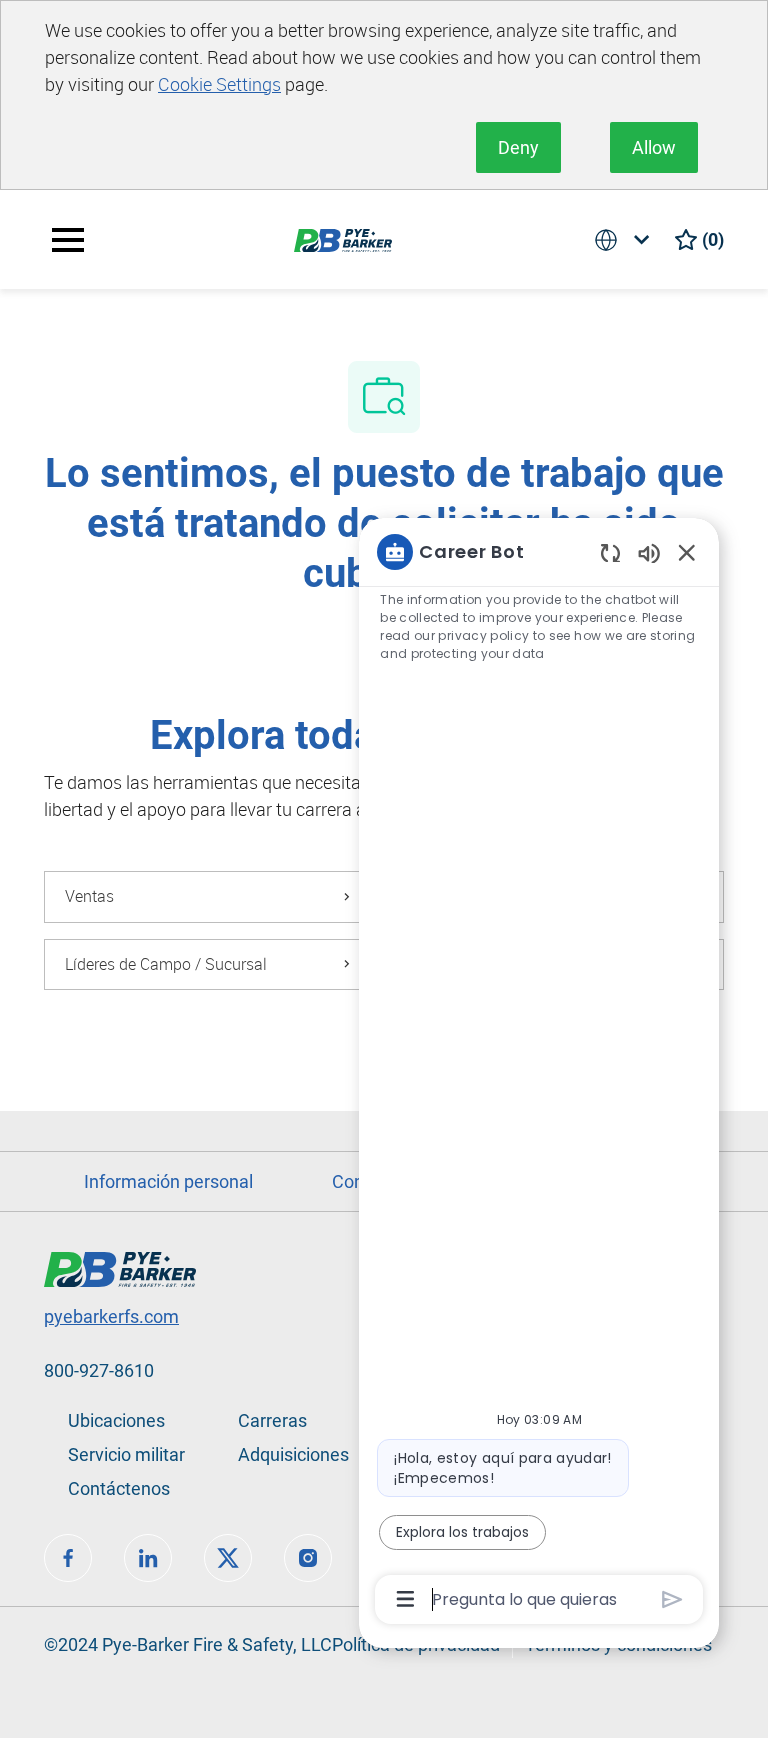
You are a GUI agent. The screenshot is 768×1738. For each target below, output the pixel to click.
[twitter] (228, 1558)
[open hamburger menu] (68, 240)
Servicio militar (126, 1454)
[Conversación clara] (610, 552)
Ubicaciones (116, 1420)
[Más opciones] (405, 1599)
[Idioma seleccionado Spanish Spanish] (626, 239)
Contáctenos (119, 1488)
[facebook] (68, 1558)
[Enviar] (672, 1599)
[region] (539, 1074)
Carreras (272, 1420)
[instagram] (308, 1558)
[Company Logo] (343, 238)
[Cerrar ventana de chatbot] (687, 552)
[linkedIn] (148, 1558)
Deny (518, 147)
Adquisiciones (293, 1454)
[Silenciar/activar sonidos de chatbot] (649, 552)
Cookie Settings (219, 84)
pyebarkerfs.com (111, 1316)
